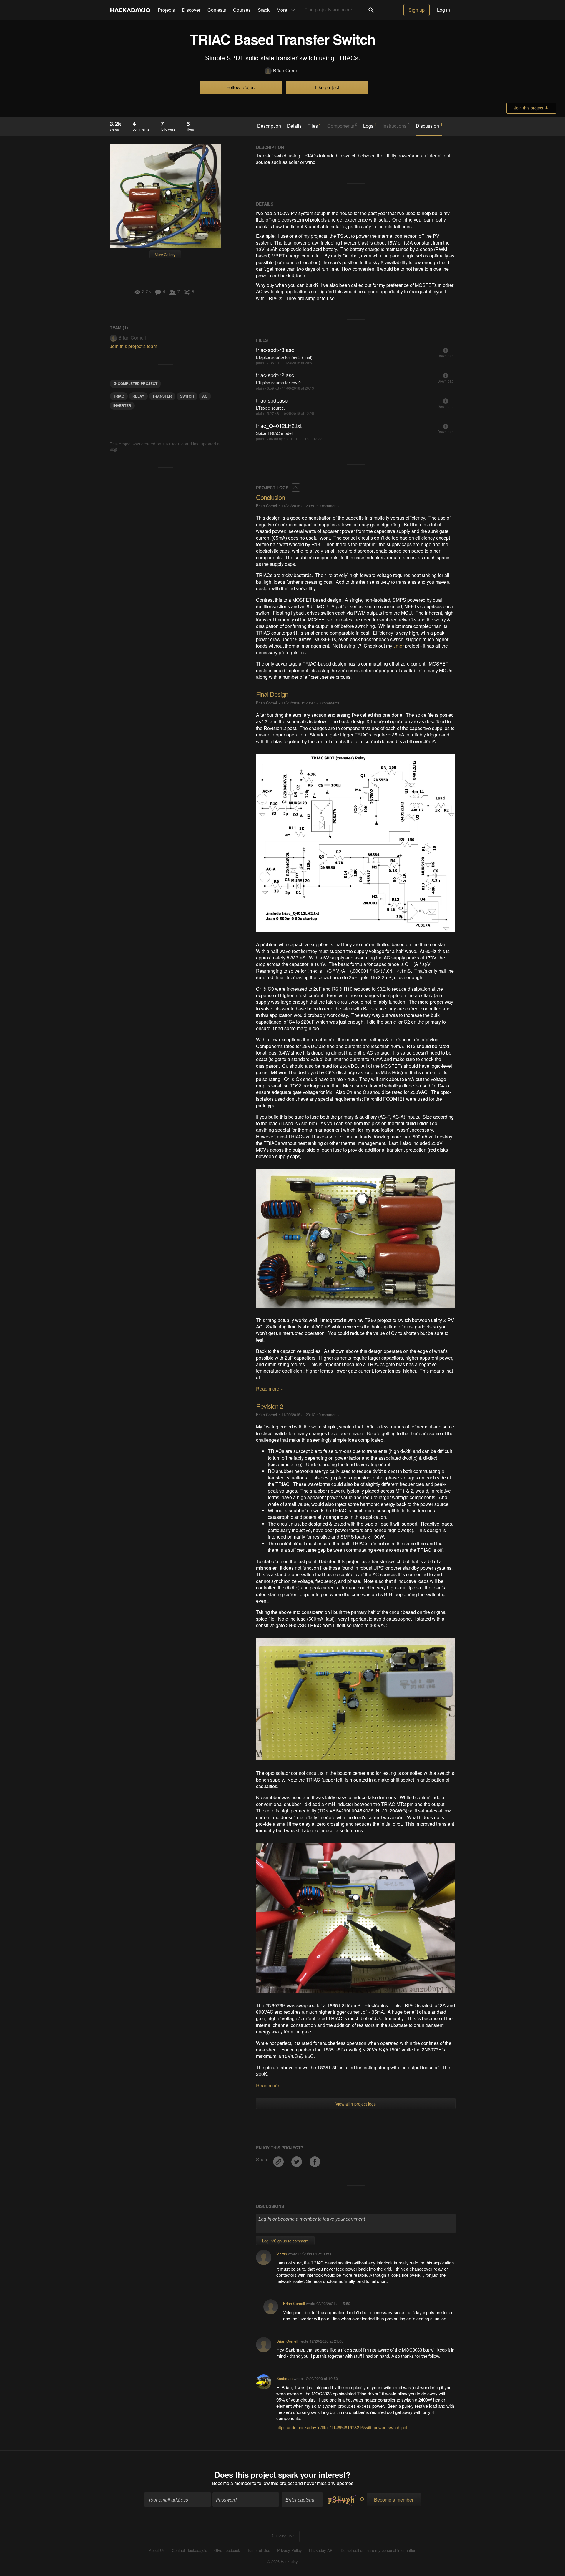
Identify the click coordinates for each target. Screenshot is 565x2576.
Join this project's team (133, 346)
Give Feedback (227, 2550)
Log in (443, 10)
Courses (242, 10)
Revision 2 (270, 1406)
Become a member (232, 2483)
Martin (282, 2254)
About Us (157, 2550)
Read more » (270, 1389)
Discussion (429, 126)
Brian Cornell (287, 71)
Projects (166, 10)
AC (205, 396)
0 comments (329, 506)
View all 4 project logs (356, 2104)
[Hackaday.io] (130, 10)
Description (269, 126)
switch (187, 396)
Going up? (284, 2536)
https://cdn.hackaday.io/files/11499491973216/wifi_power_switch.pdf (342, 2427)
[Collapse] (296, 488)
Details (294, 126)
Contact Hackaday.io (190, 2550)
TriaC (119, 396)
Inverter (122, 405)
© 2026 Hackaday (282, 2562)
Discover (191, 10)
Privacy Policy (290, 2550)
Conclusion (270, 497)
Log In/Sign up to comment (285, 2241)
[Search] (371, 10)
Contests (217, 10)
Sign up (417, 10)
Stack (264, 10)
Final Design (272, 694)
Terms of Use (259, 2550)
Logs (370, 126)
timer (399, 646)
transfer (162, 396)
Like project (327, 87)
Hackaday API (321, 2550)
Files (314, 126)
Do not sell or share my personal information (378, 2550)
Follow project (241, 87)
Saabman (284, 2378)
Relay (138, 396)
